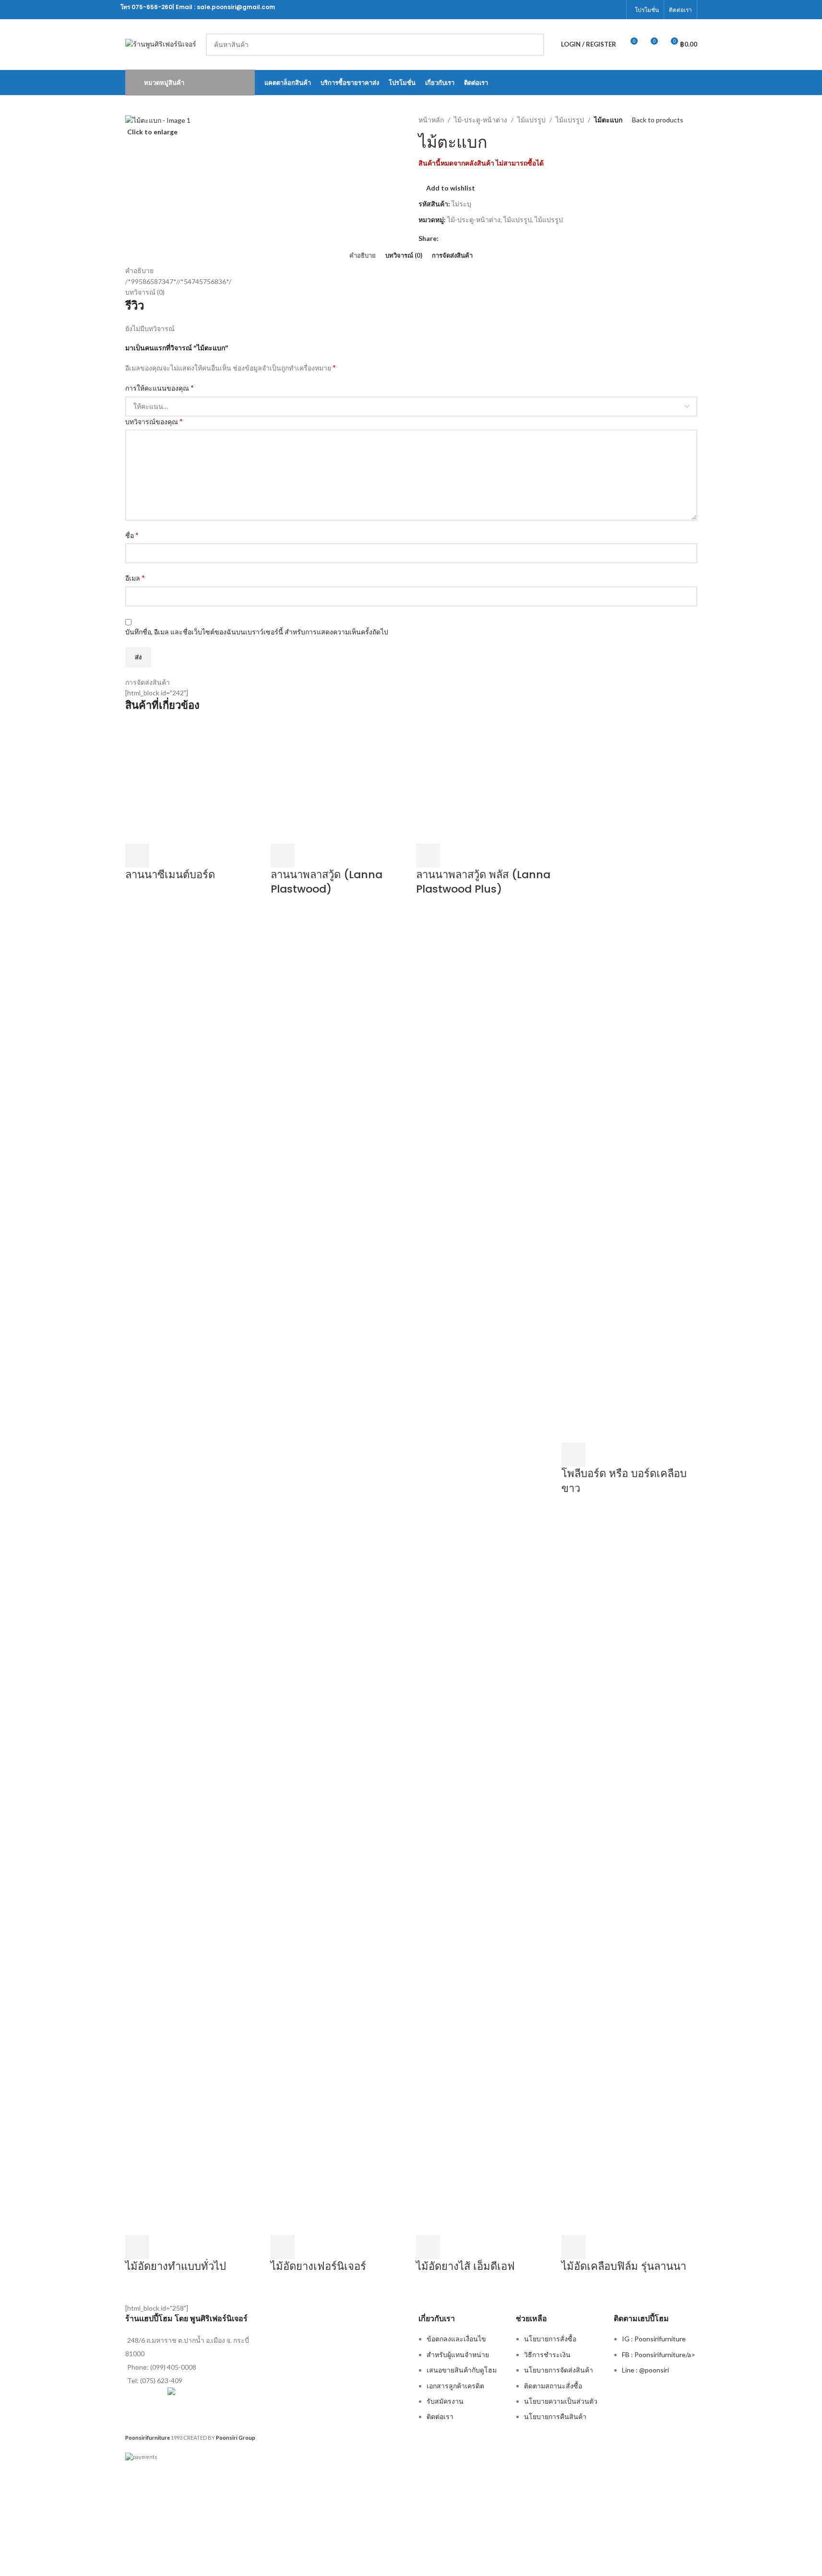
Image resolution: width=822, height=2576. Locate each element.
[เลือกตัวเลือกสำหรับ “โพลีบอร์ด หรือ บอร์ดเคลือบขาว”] (573, 1455)
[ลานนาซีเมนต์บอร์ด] (193, 782)
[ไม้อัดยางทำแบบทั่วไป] (193, 1874)
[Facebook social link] (615, 10)
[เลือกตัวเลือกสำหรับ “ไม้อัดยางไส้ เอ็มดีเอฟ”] (428, 2247)
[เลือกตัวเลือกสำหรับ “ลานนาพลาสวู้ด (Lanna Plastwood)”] (283, 856)
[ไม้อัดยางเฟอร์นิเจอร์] (339, 1874)
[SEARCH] (533, 45)
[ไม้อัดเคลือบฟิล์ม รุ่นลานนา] (629, 1874)
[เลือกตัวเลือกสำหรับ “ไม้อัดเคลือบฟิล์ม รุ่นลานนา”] (573, 2247)
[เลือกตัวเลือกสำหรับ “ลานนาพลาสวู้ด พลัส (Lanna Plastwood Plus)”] (428, 856)
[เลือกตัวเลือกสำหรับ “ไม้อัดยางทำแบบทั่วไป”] (137, 2247)
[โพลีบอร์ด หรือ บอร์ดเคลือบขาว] (629, 1082)
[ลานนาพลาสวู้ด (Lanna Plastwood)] (339, 782)
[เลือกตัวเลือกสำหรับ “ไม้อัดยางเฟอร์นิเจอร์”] (283, 2247)
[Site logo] (161, 43)
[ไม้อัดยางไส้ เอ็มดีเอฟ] (484, 1874)
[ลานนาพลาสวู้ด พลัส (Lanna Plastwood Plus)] (484, 782)
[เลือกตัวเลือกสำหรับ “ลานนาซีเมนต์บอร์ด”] (137, 856)
